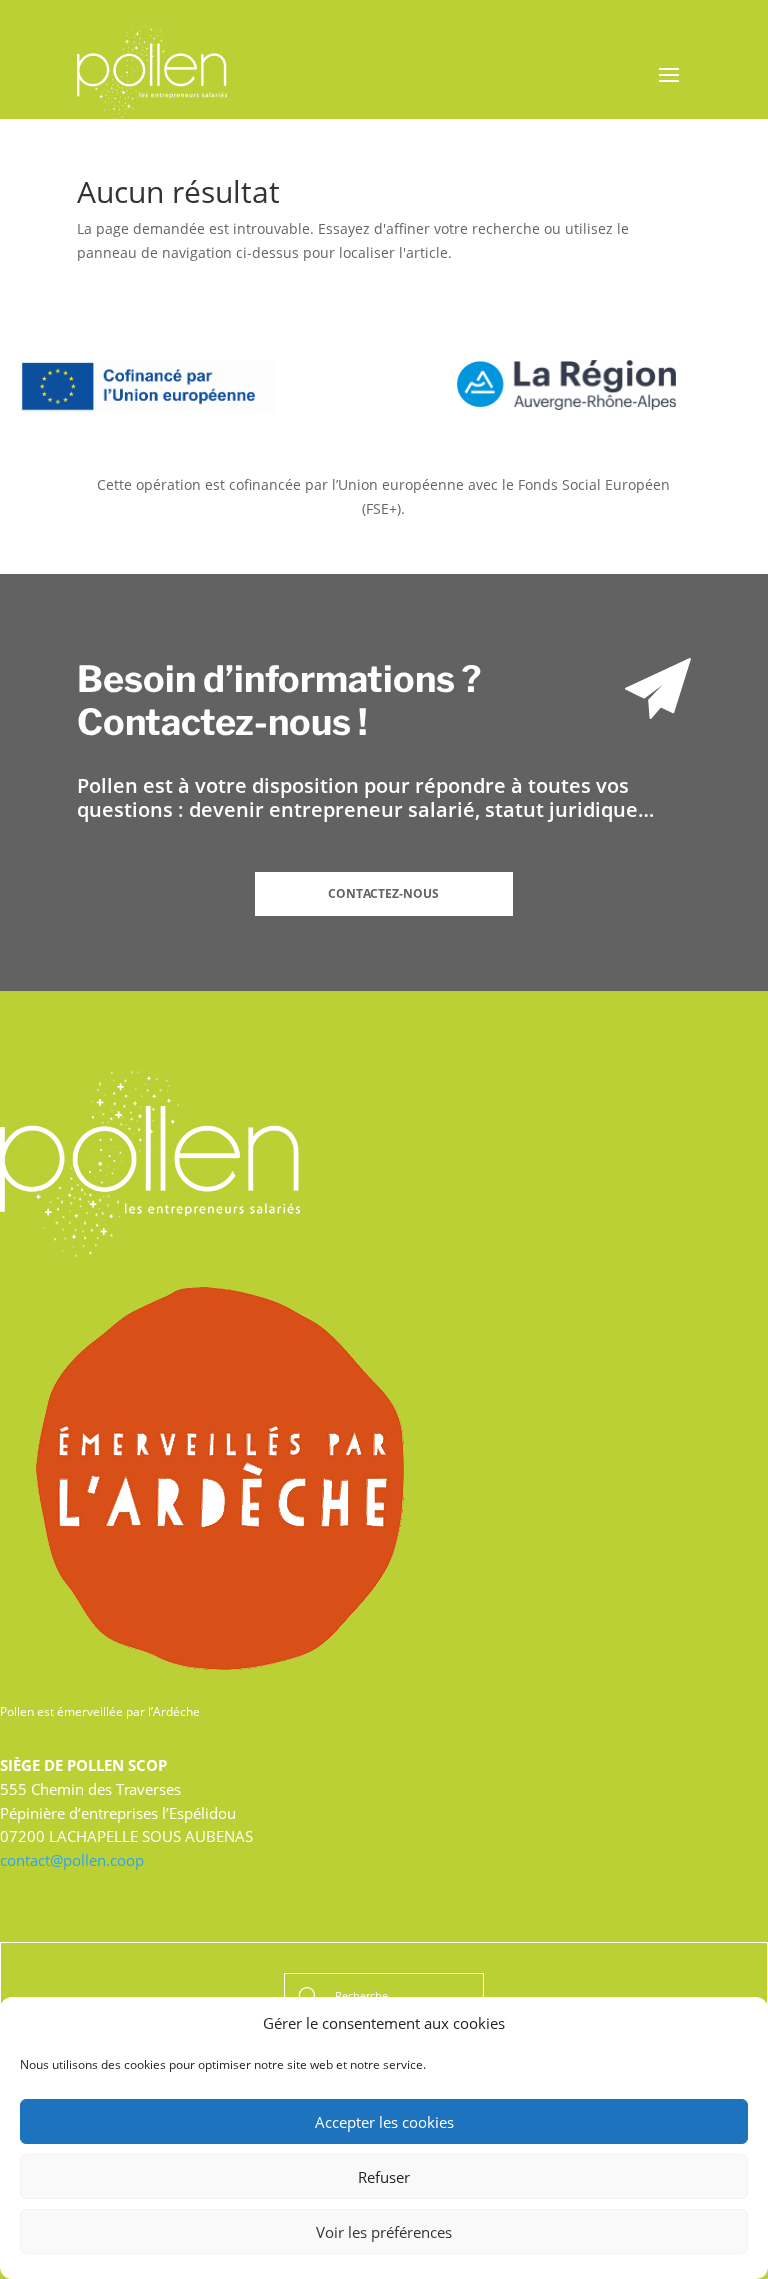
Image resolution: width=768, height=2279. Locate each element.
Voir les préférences (384, 2232)
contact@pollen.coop (72, 1860)
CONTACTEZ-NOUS (383, 893)
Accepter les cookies (384, 2122)
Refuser (384, 2177)
